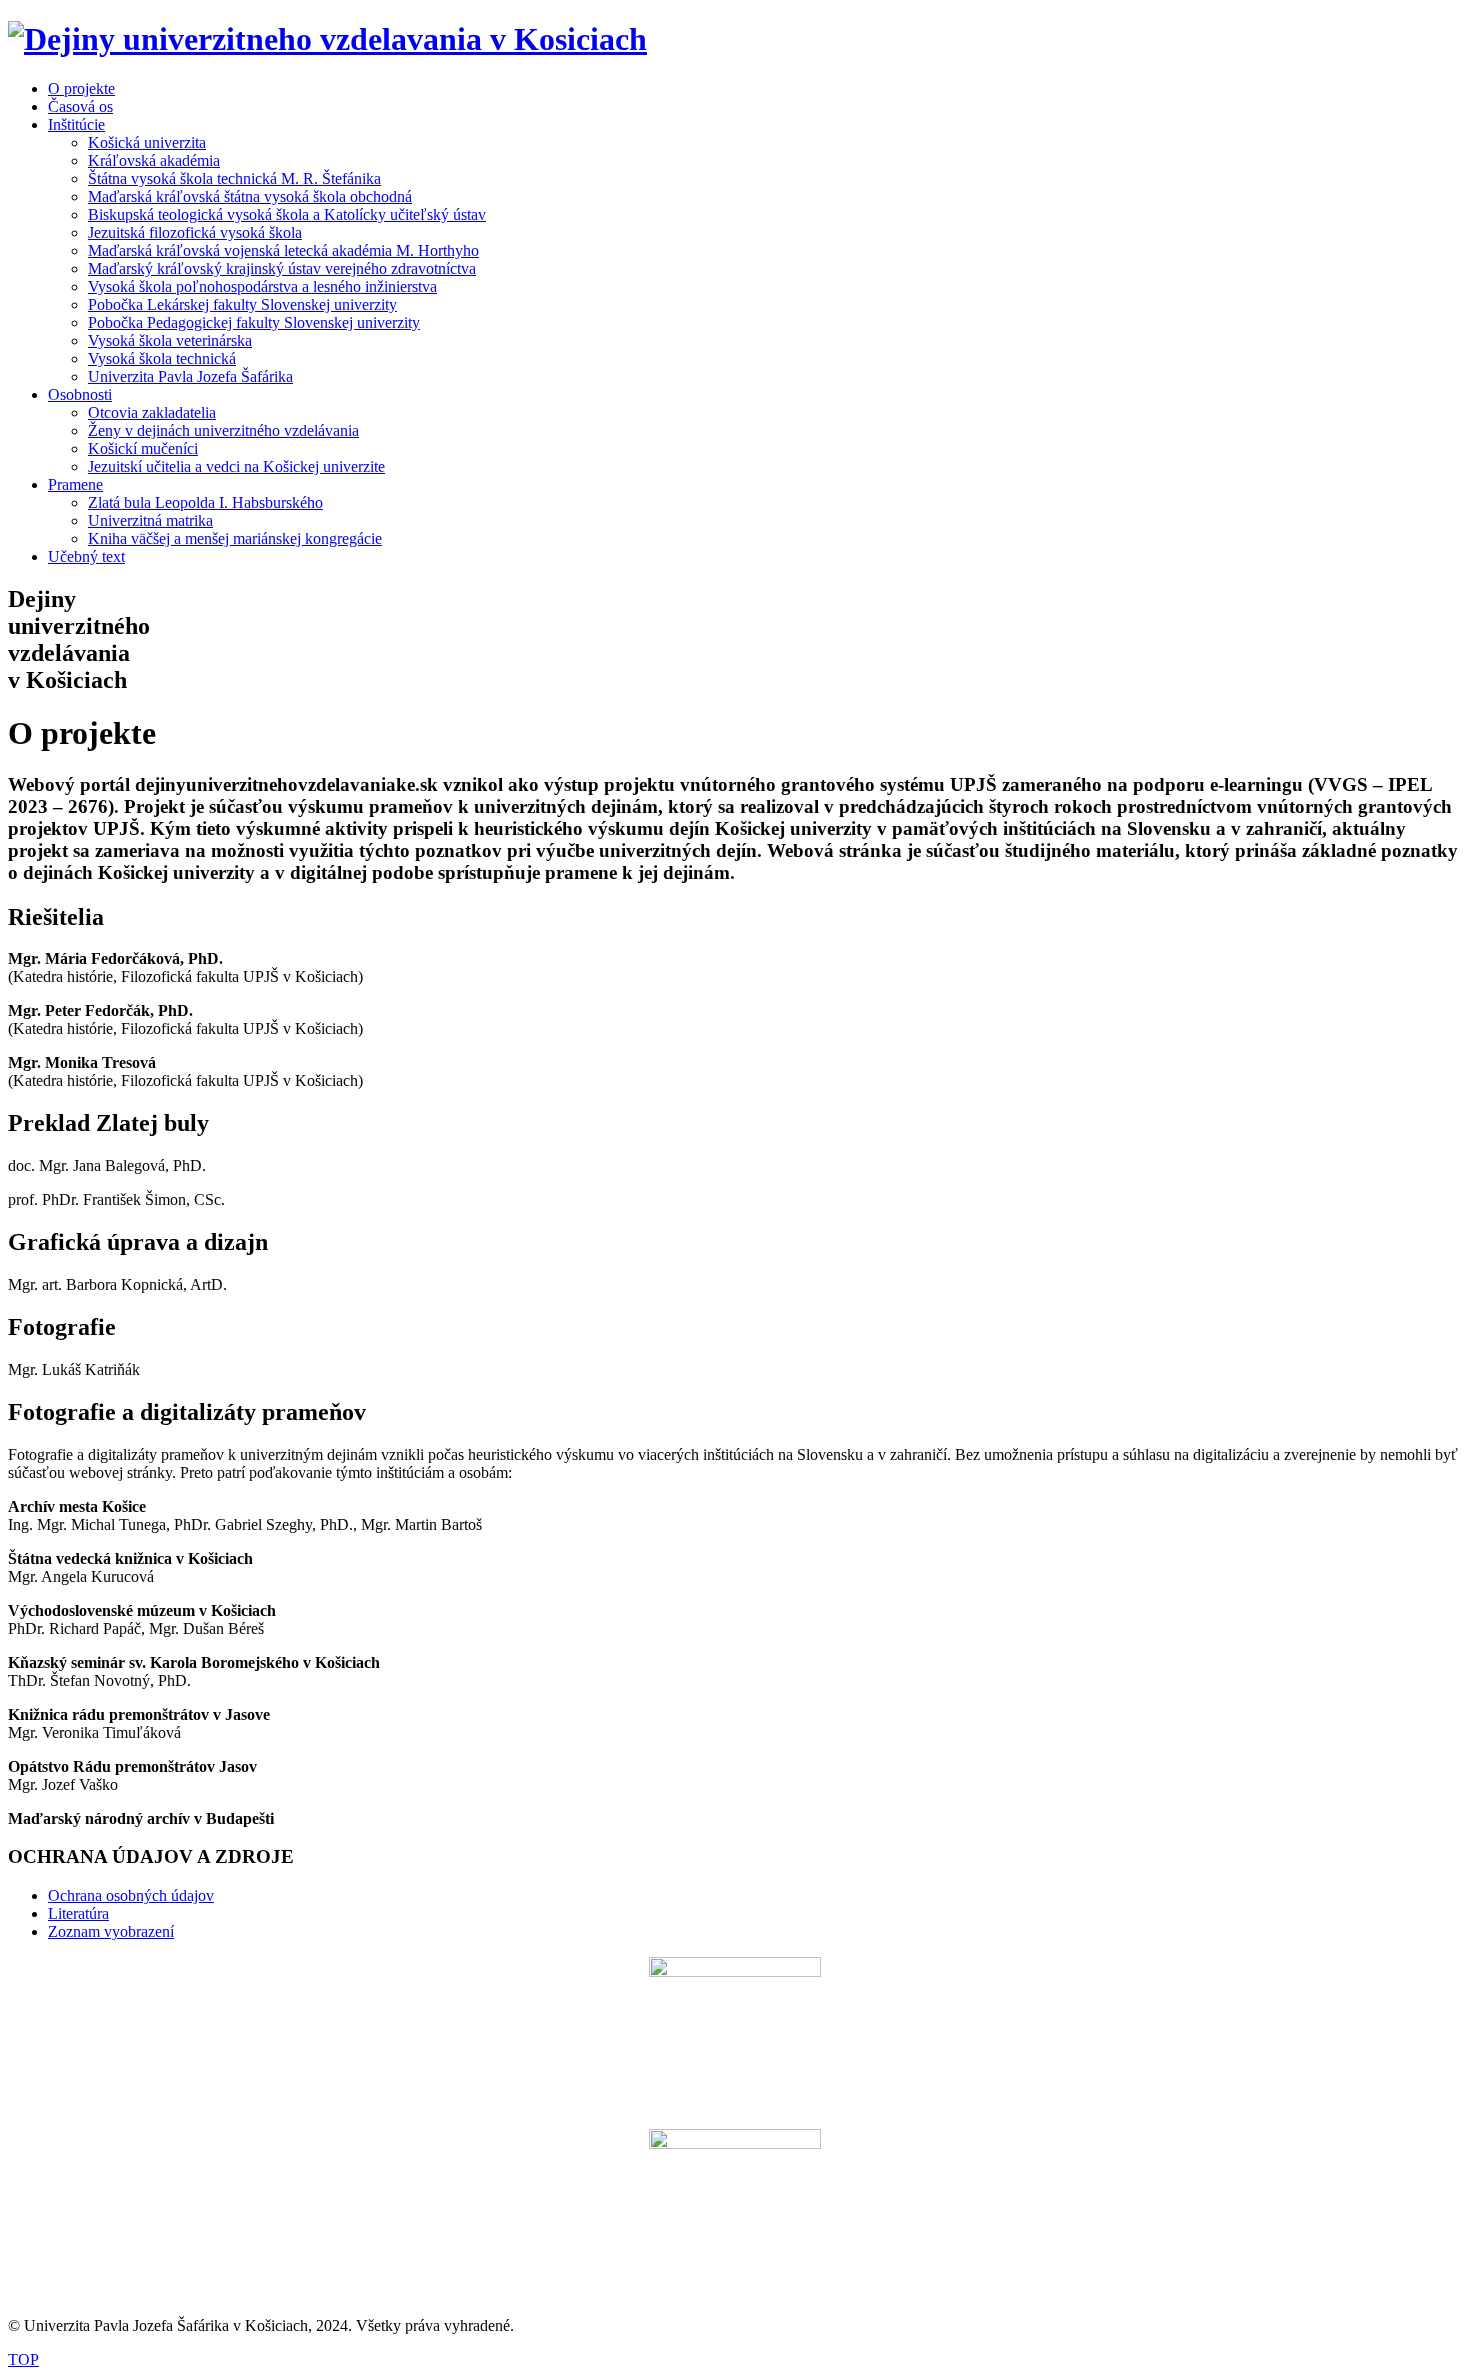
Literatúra (78, 1913)
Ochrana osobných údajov (131, 1895)
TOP (23, 2359)
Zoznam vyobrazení (111, 1931)
